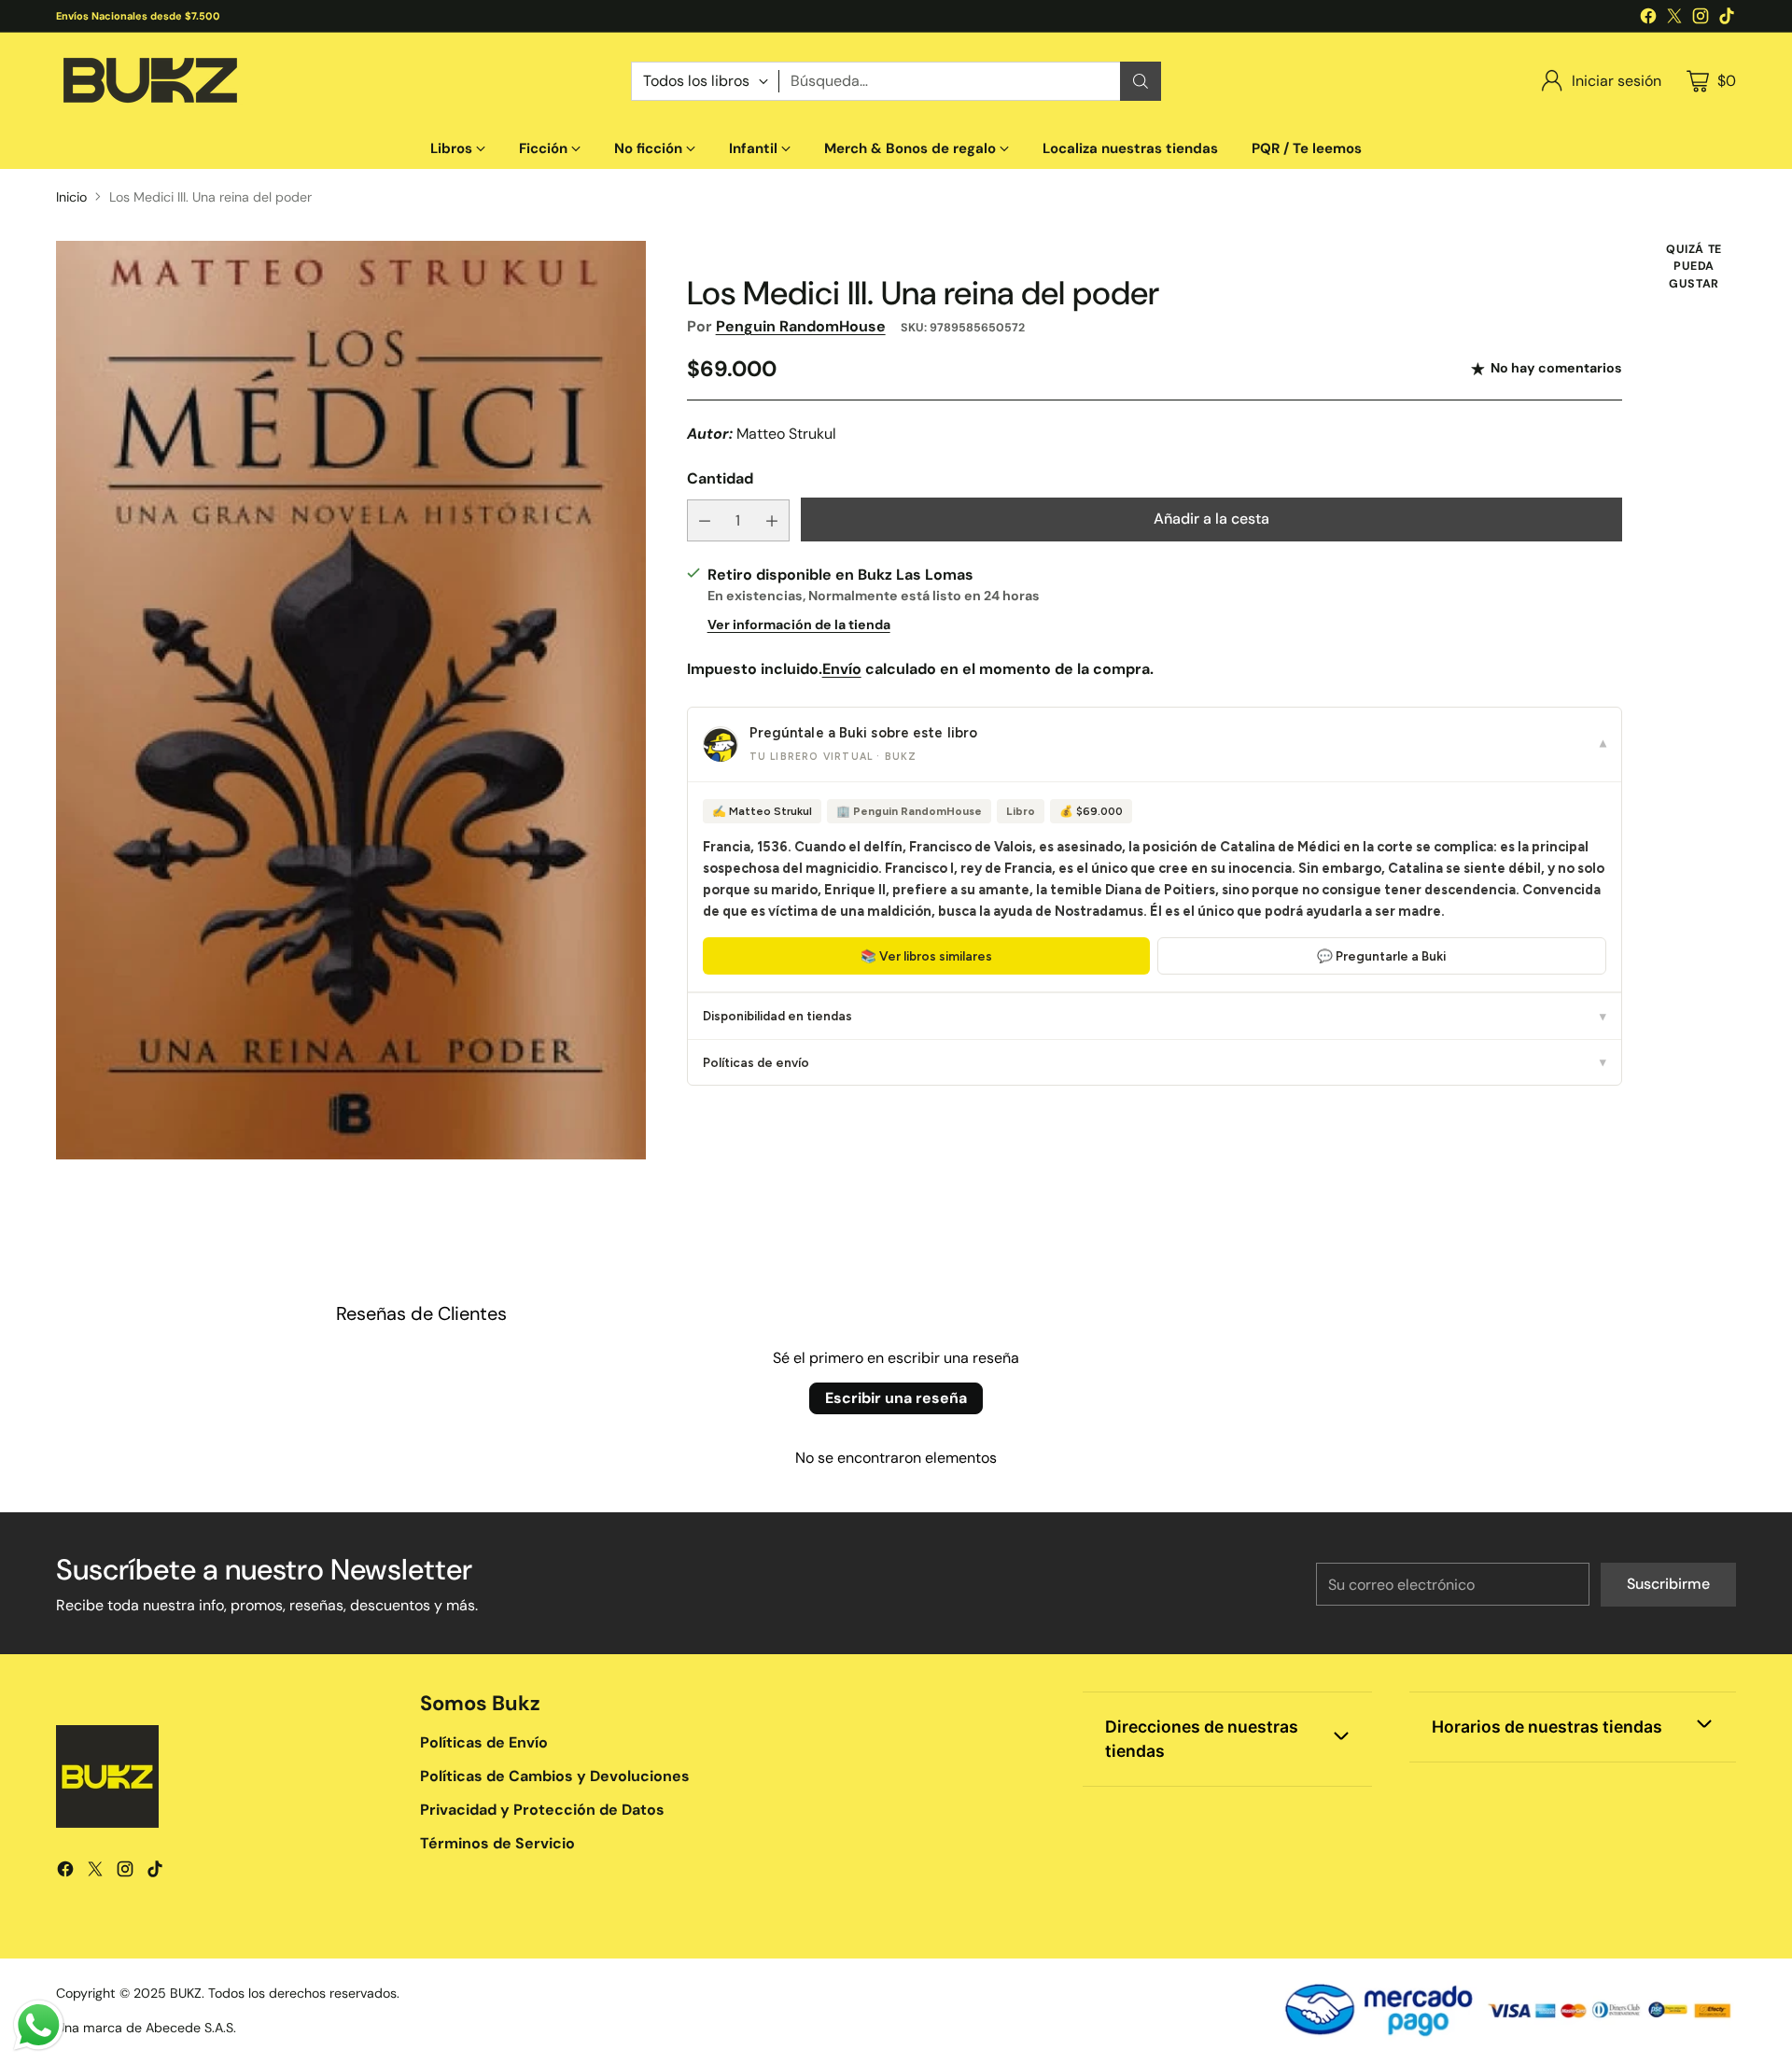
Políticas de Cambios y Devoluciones (555, 1776)
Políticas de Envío (484, 1742)
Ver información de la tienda (799, 625)
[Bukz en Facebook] (1648, 19)
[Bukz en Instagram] (1701, 19)
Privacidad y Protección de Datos (542, 1810)
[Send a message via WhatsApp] (39, 2025)
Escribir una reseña (896, 1398)
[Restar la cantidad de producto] (705, 520)
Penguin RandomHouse (801, 326)
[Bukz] (149, 81)
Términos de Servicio (497, 1843)
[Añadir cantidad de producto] (772, 520)
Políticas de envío (1155, 1062)
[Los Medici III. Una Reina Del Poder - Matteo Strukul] (351, 700)
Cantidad (720, 479)
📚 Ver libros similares (926, 957)
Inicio (71, 197)
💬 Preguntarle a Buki (1381, 957)
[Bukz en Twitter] (1674, 19)
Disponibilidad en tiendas (1155, 1017)
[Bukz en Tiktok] (1727, 19)
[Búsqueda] (1141, 81)
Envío (842, 669)
